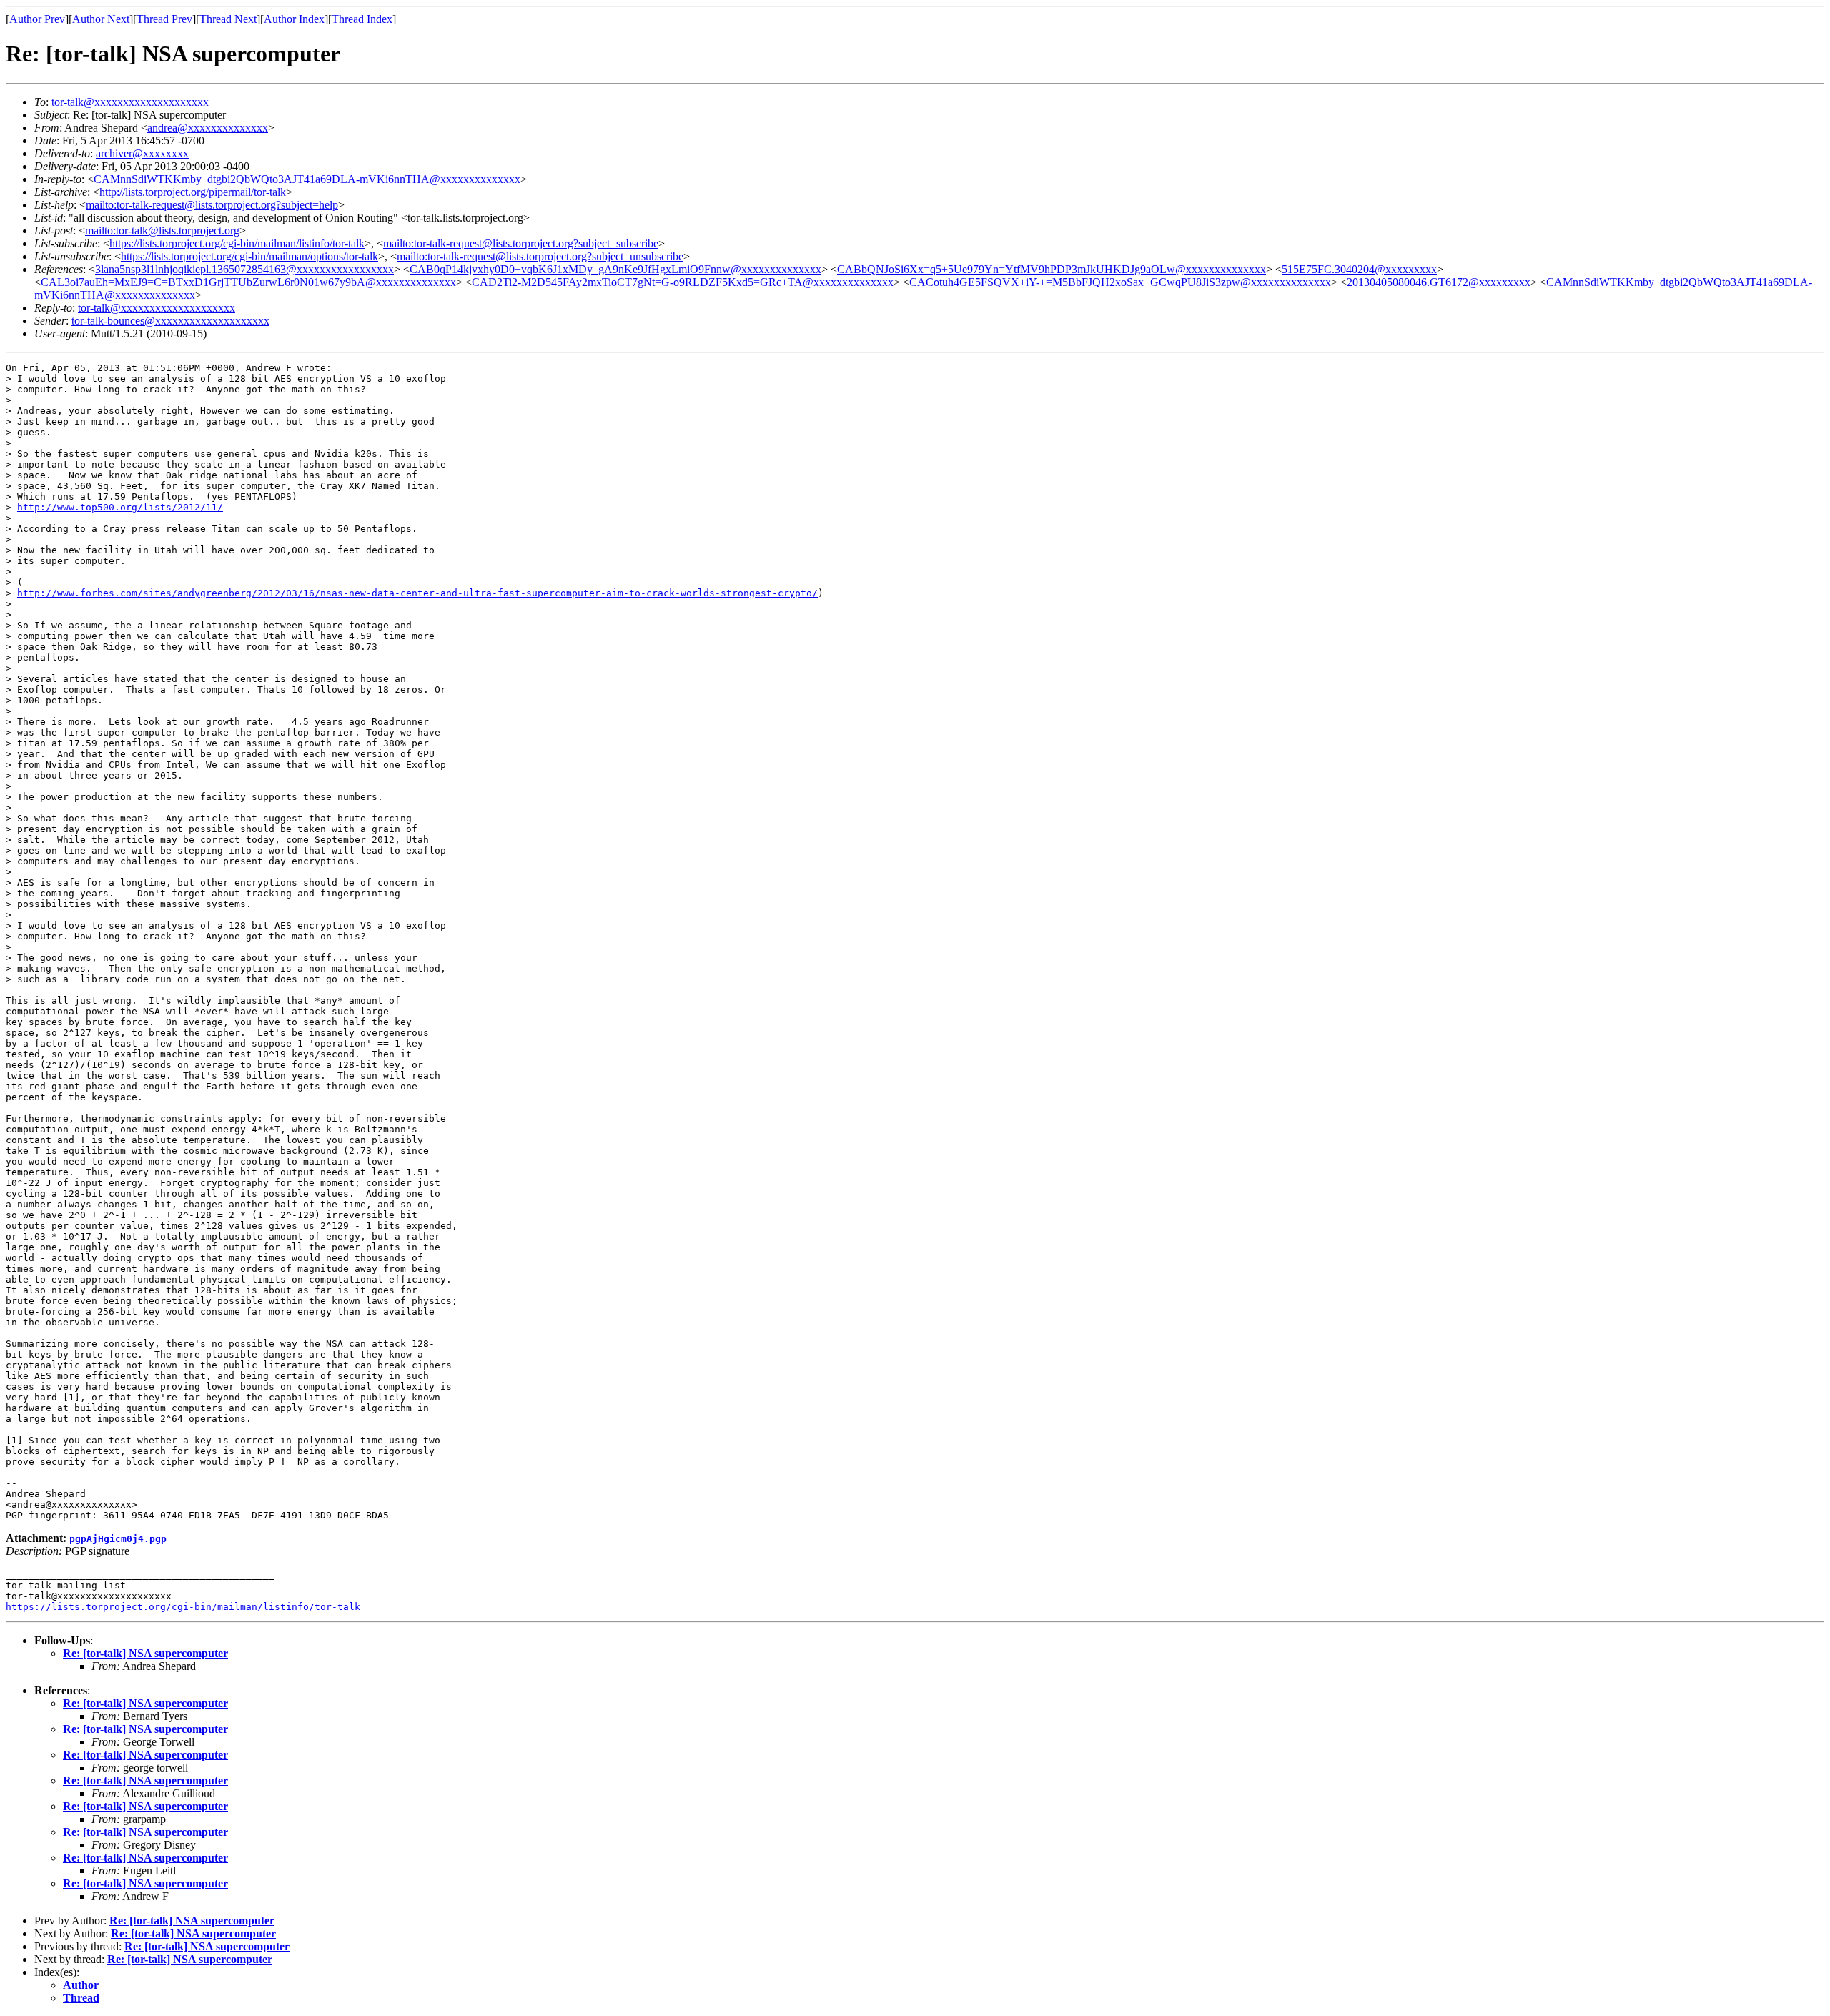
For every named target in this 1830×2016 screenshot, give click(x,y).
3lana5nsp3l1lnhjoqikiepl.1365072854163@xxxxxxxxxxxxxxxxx (244, 269)
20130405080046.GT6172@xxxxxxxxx (1439, 282)
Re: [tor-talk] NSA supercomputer (145, 1653)
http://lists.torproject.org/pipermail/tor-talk (193, 192)
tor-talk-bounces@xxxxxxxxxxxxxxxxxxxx (170, 321)
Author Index (294, 19)
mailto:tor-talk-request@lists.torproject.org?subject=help (212, 205)
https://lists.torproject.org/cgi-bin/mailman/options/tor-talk (249, 256)
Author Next (101, 19)
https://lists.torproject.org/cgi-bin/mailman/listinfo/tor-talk (237, 243)
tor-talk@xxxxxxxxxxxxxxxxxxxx (130, 102)
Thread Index (362, 19)
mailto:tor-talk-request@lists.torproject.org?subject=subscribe (521, 243)
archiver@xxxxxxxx (142, 153)
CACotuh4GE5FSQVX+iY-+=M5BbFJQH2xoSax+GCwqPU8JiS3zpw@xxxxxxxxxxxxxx (1120, 282)
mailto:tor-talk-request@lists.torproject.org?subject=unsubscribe (540, 256)
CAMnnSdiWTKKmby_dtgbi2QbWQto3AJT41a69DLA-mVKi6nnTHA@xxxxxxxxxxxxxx (307, 179)
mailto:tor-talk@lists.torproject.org (162, 231)
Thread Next (228, 19)
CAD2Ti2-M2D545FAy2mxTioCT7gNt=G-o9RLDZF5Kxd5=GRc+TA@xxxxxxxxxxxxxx (683, 282)
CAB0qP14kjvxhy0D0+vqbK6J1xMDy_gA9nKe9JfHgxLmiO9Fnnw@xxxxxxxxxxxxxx (615, 269)
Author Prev (37, 19)
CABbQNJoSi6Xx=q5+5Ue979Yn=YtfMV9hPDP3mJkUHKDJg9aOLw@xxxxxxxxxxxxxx (1052, 269)
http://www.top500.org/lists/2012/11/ (120, 507)
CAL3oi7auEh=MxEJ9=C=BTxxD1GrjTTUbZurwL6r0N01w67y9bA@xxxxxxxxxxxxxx (248, 282)
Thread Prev (164, 19)
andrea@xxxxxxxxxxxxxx (208, 128)
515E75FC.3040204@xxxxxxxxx (1359, 269)
